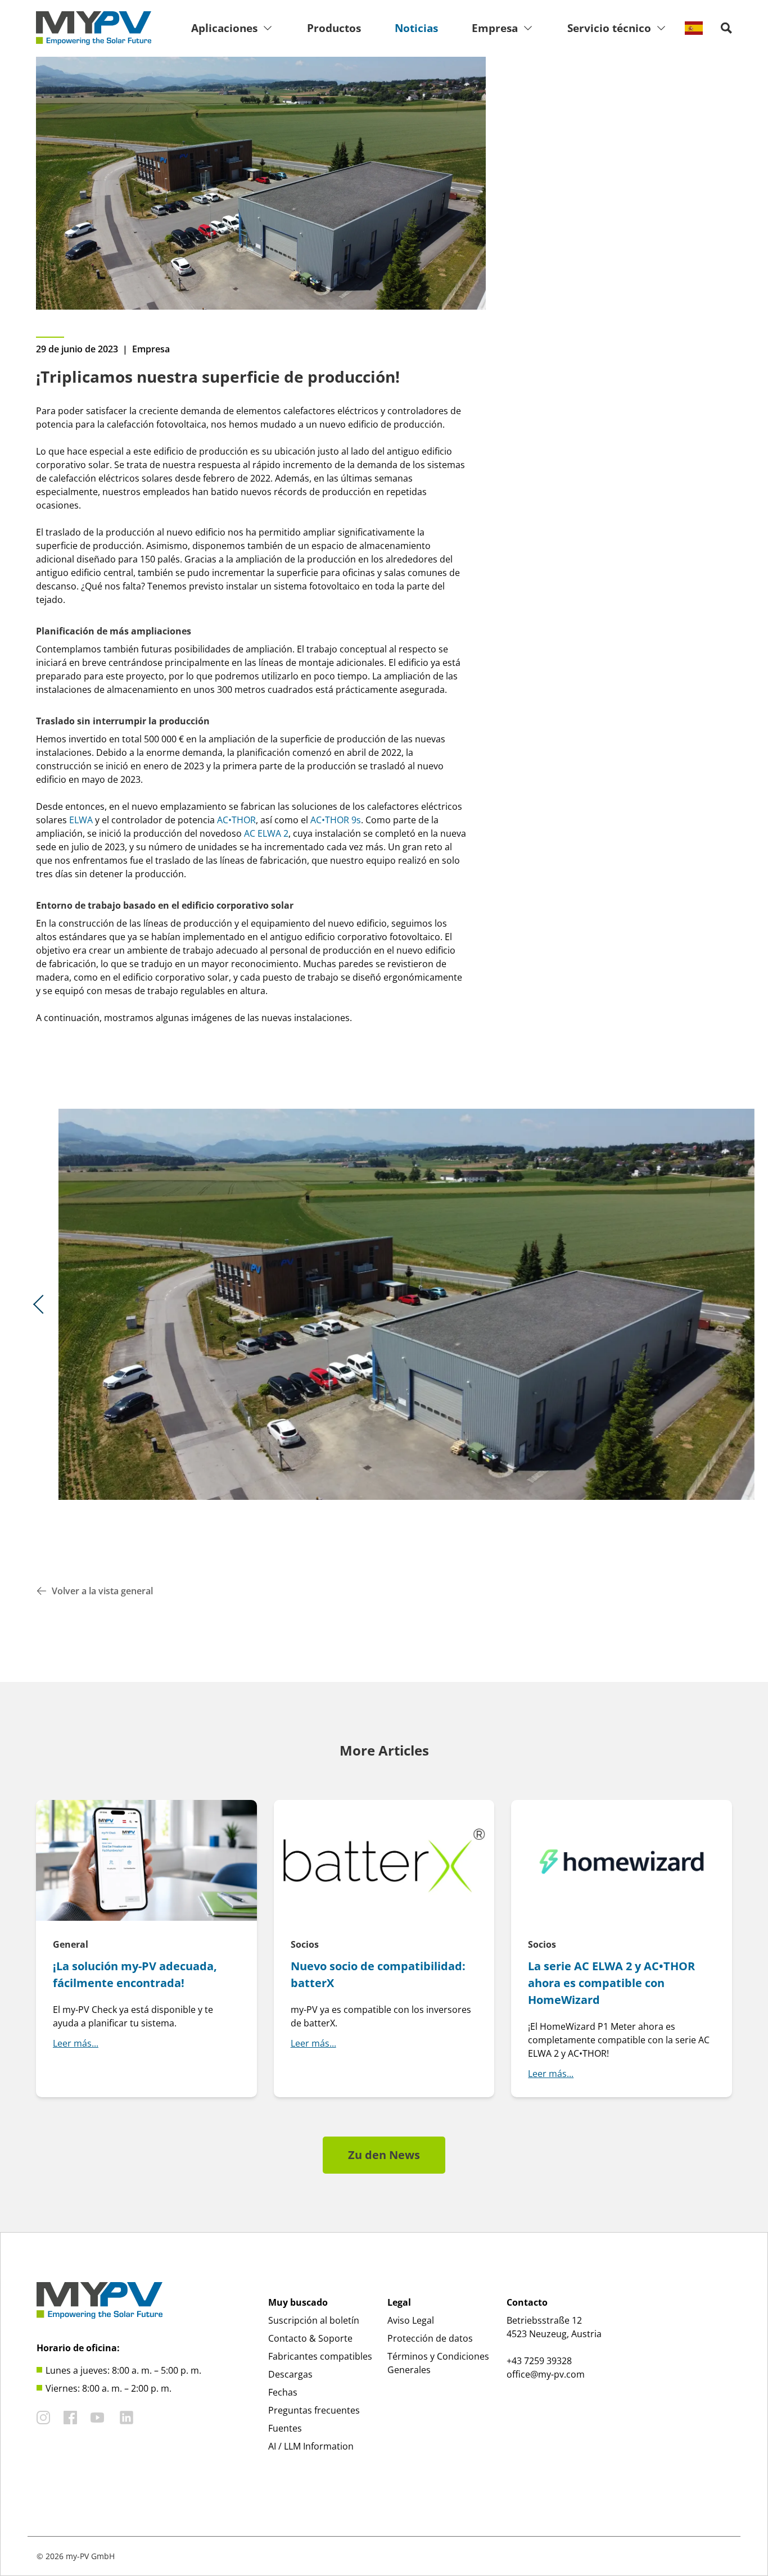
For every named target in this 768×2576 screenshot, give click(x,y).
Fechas (283, 2392)
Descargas (290, 2374)
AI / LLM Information (311, 2446)
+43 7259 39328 (539, 2361)
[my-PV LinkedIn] (127, 2418)
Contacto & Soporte (310, 2338)
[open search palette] (726, 28)
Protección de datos (430, 2338)
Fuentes (285, 2428)
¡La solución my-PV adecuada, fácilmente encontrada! (135, 1974)
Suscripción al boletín (314, 2320)
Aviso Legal (411, 2320)
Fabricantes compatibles (320, 2356)
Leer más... (76, 2043)
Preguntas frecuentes (314, 2410)
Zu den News (384, 2155)
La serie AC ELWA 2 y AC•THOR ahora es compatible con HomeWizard (611, 1983)
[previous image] (43, 1304)
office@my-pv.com (546, 2374)
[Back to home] (94, 28)
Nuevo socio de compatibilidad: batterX (378, 1974)
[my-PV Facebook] (70, 2418)
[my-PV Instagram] (43, 2418)
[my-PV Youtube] (97, 2418)
